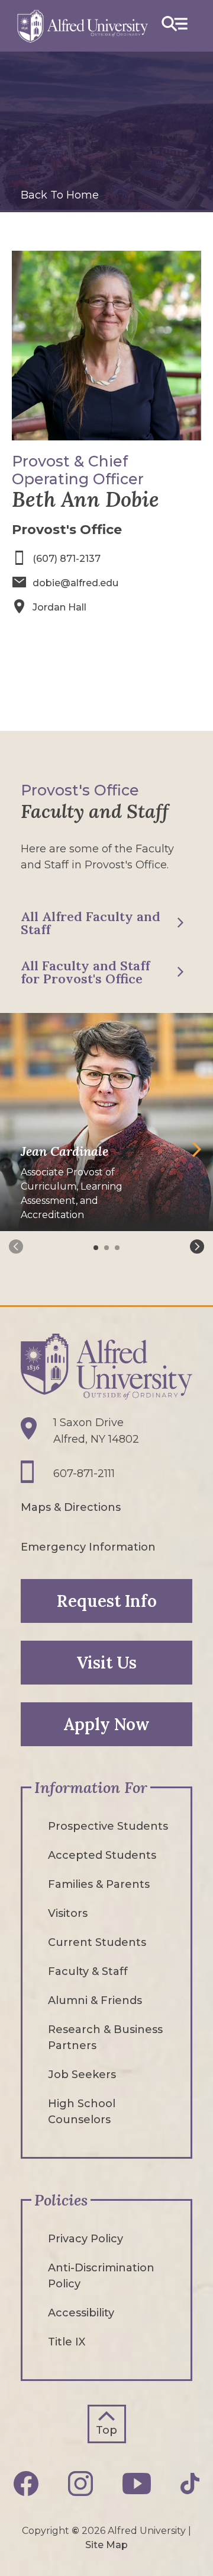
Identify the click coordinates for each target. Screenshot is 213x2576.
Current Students (97, 1942)
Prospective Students (108, 1826)
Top (106, 2430)
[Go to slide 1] (97, 1248)
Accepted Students (102, 1855)
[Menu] (175, 26)
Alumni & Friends (95, 2000)
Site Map (106, 2545)
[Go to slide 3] (118, 1248)
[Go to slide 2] (108, 1248)
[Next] (197, 1247)
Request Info (107, 1601)
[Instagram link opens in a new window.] (80, 2484)
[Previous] (16, 1247)
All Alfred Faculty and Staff (91, 923)
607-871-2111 (84, 1474)
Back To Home (60, 195)
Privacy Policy (85, 2239)
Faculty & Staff (88, 1971)
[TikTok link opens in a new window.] (190, 2484)
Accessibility (81, 2313)
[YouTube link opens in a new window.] (137, 2484)
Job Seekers (82, 2075)
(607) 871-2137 (67, 559)
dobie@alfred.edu (75, 583)
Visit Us (106, 1663)
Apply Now (106, 1724)
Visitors (68, 1913)
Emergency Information (88, 1547)
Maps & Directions (71, 1507)
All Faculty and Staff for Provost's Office (85, 972)
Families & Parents (99, 1884)
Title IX (67, 2342)
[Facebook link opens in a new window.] (26, 2484)
